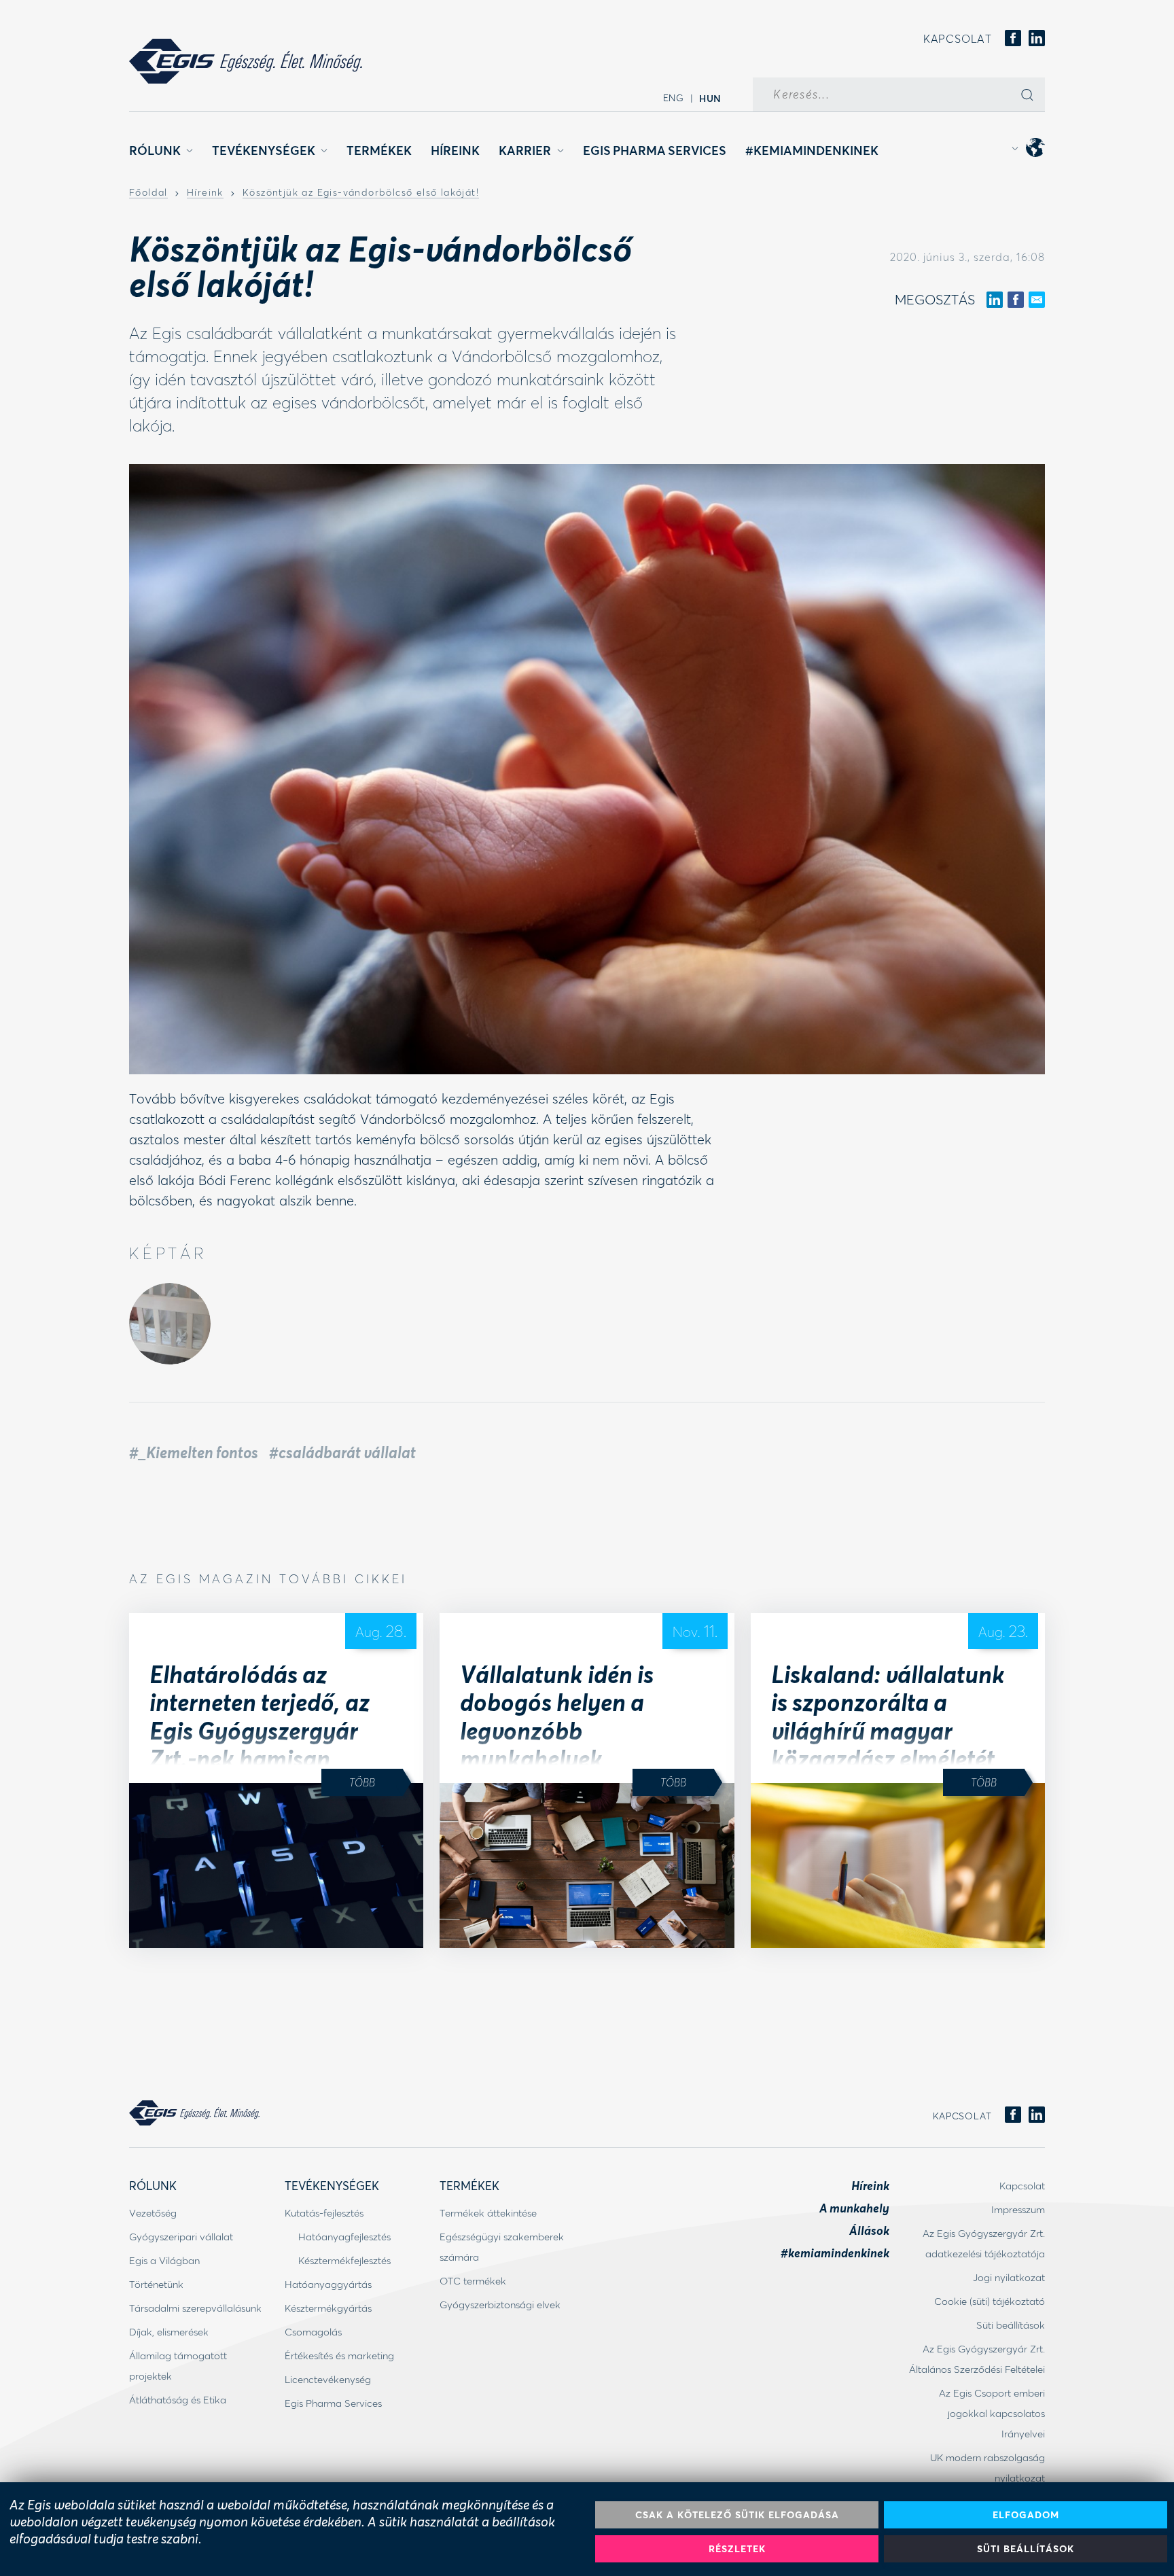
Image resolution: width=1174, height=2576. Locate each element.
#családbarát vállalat (342, 1452)
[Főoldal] (246, 61)
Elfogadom (1026, 2515)
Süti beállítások (1026, 2548)
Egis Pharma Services (655, 150)
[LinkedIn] (1037, 39)
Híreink (455, 150)
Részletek (737, 2548)
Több (362, 1782)
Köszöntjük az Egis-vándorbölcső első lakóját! (361, 193)
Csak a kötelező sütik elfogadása (737, 2515)
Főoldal (148, 193)
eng (674, 98)
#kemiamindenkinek (812, 150)
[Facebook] (1013, 39)
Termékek (379, 150)
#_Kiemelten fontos (194, 1452)
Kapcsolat (958, 38)
